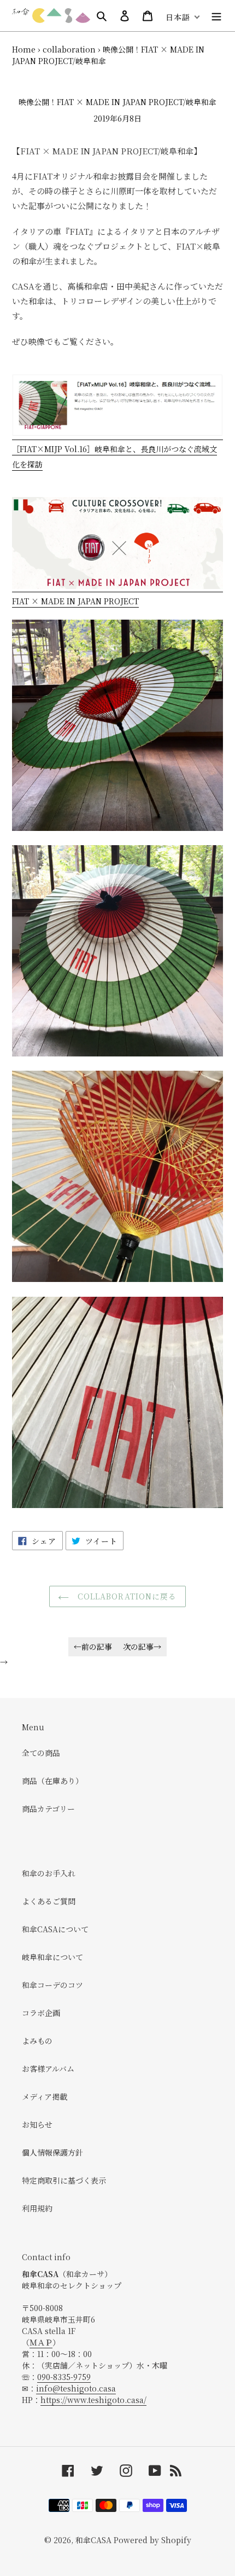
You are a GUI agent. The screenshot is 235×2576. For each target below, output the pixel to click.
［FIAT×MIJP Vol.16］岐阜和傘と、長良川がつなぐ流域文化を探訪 (114, 457)
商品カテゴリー (48, 1809)
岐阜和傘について (52, 1957)
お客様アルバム (48, 2069)
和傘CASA (93, 2540)
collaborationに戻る (125, 1596)
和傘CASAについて (55, 1929)
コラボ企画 (41, 2013)
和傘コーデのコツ (52, 1985)
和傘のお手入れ (49, 1873)
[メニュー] (216, 15)
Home (24, 49)
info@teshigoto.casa (76, 2388)
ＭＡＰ (41, 2342)
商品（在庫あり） (52, 1781)
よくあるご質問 (49, 1901)
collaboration (69, 49)
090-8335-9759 (64, 2377)
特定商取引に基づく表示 (64, 2180)
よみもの (37, 2041)
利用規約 (37, 2208)
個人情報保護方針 (52, 2152)
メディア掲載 (45, 2096)
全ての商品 (41, 1753)
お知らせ (37, 2124)
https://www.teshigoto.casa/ (93, 2400)
